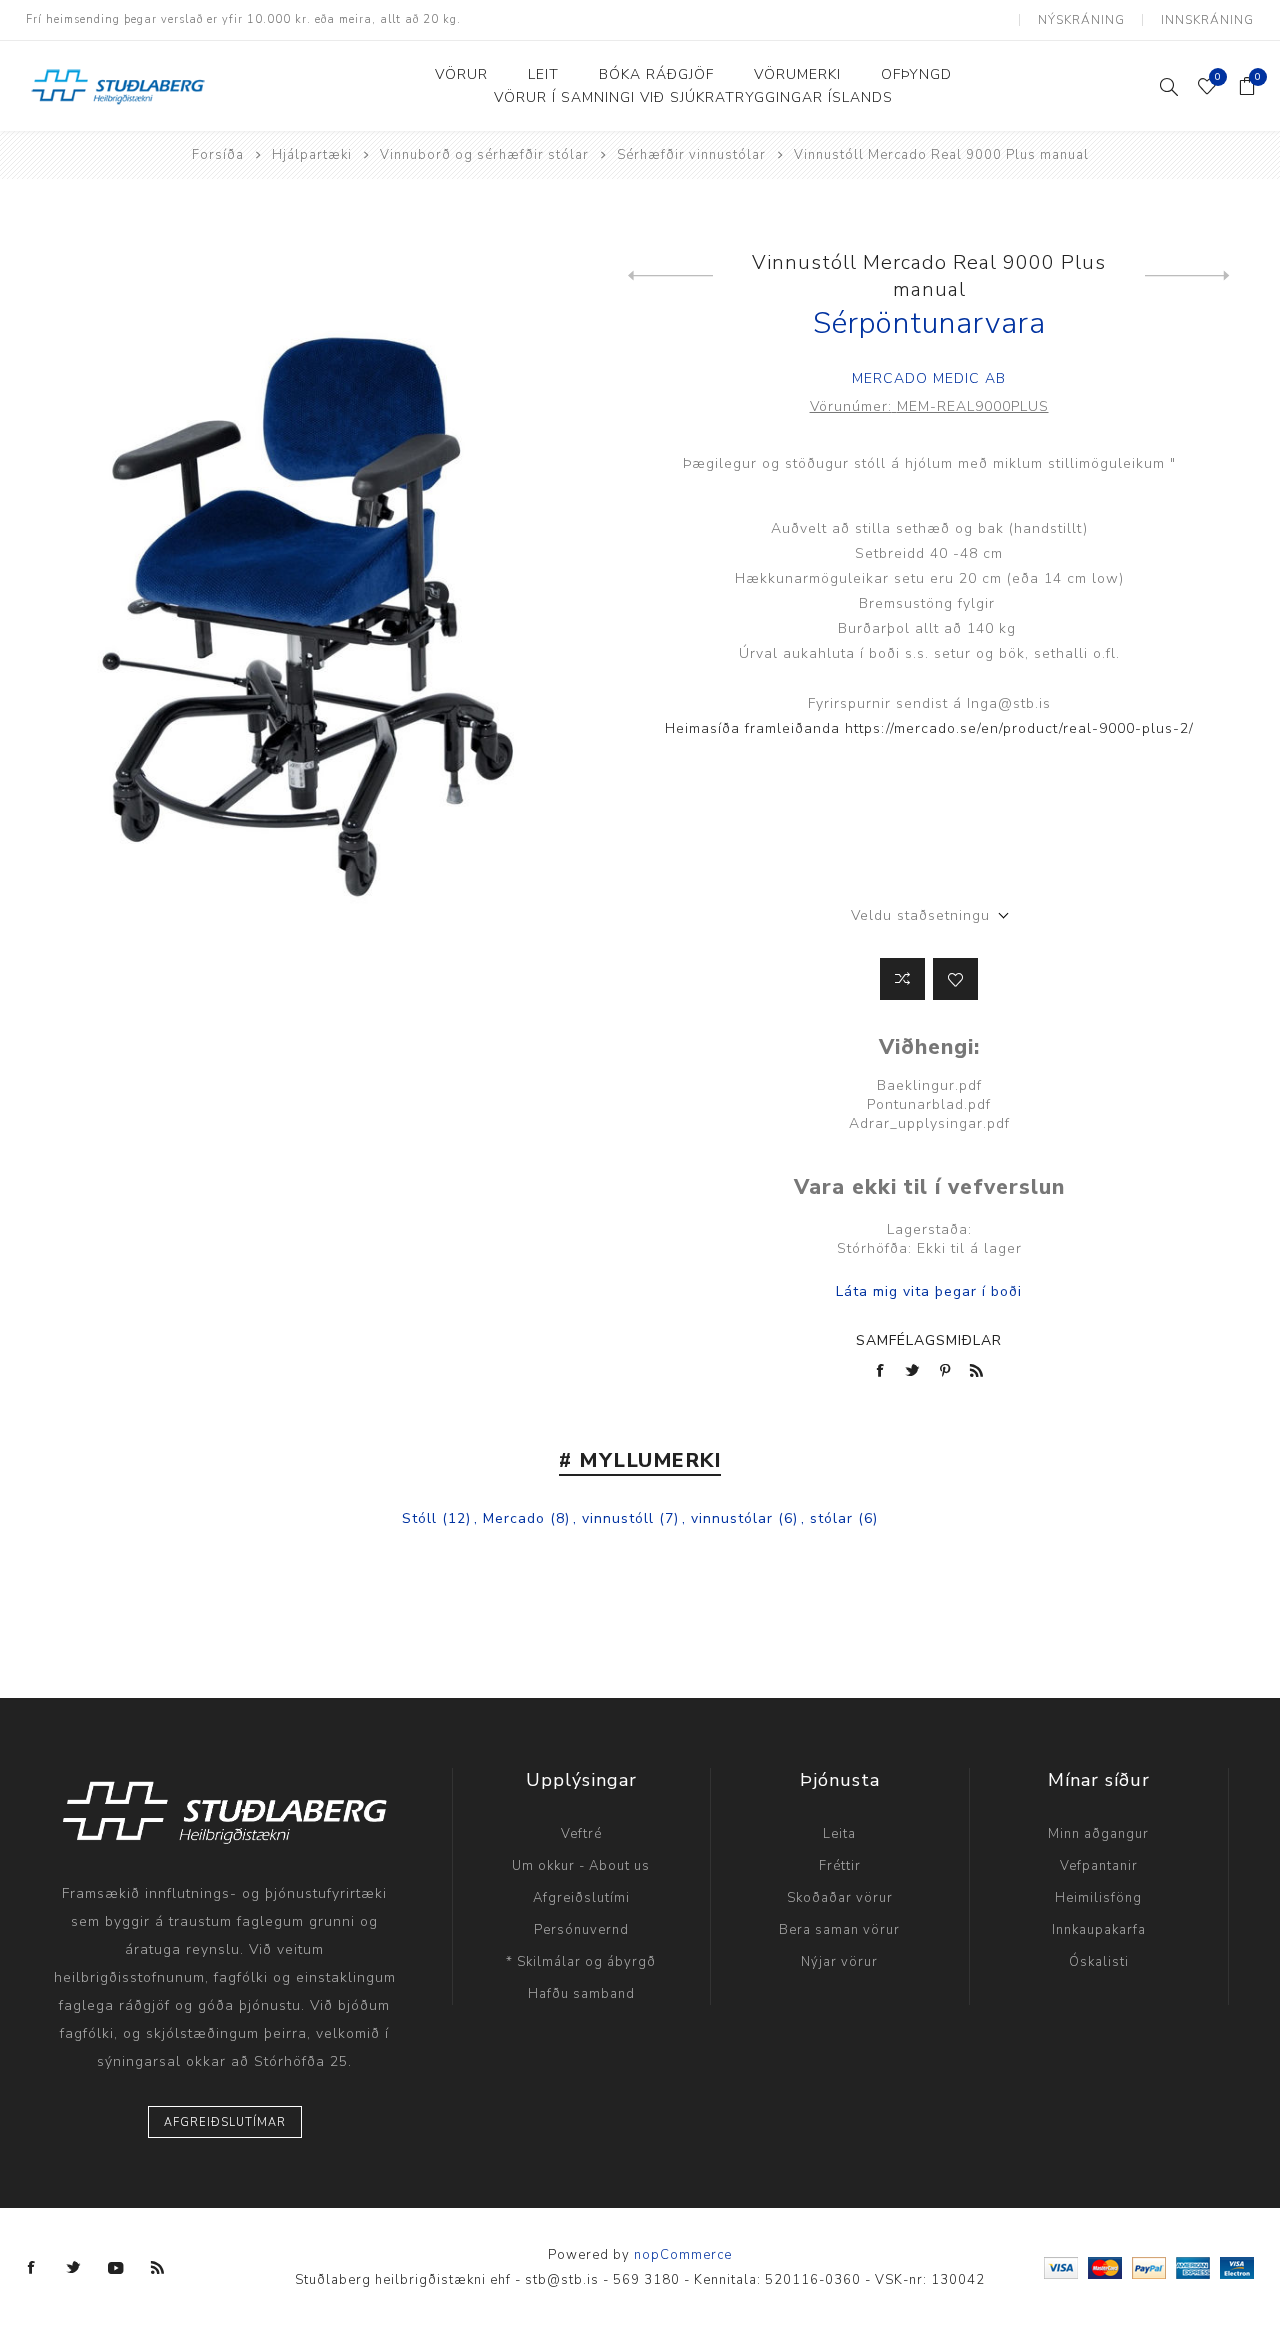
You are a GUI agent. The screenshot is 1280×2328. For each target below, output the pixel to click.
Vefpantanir (1099, 1866)
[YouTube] (116, 2268)
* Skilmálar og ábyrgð (581, 1962)
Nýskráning (1081, 20)
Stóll (419, 1518)
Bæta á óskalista (955, 979)
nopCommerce (683, 2255)
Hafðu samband (581, 1994)
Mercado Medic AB (929, 378)
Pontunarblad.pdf (929, 1104)
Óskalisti (1099, 1962)
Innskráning (1207, 20)
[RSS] (158, 2268)
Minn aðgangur (1098, 1834)
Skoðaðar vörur (840, 1898)
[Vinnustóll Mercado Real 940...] (670, 276)
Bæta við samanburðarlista (902, 979)
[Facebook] (32, 2268)
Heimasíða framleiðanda (755, 728)
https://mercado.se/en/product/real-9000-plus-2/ (1019, 728)
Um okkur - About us (581, 1866)
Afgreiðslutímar (225, 2122)
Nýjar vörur (839, 1962)
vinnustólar (732, 1518)
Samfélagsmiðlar (929, 1340)
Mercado (514, 1518)
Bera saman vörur (839, 1930)
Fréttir (840, 1866)
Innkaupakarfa (1099, 1930)
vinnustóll (618, 1518)
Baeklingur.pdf (929, 1085)
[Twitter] (74, 2268)
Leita (839, 1834)
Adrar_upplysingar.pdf (929, 1123)
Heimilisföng (1098, 1898)
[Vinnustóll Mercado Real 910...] (1187, 276)
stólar (831, 1518)
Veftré (581, 1834)
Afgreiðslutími (581, 1898)
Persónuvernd (581, 1930)
